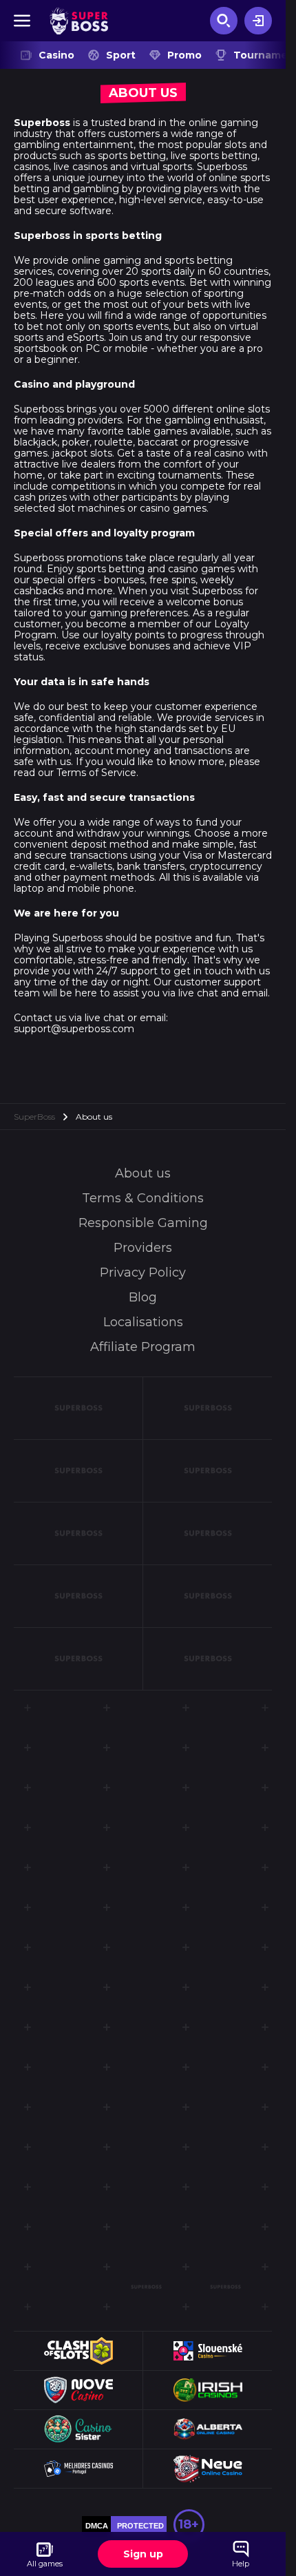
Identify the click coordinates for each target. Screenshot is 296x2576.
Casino (56, 55)
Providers (143, 1248)
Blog (143, 1297)
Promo (184, 55)
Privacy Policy (143, 1273)
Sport (121, 55)
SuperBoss (34, 1117)
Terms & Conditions (143, 1198)
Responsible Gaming (143, 1223)
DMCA (97, 2526)
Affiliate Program (143, 1347)
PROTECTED (140, 2526)
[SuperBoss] (79, 21)
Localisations (143, 1322)
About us (143, 1173)
